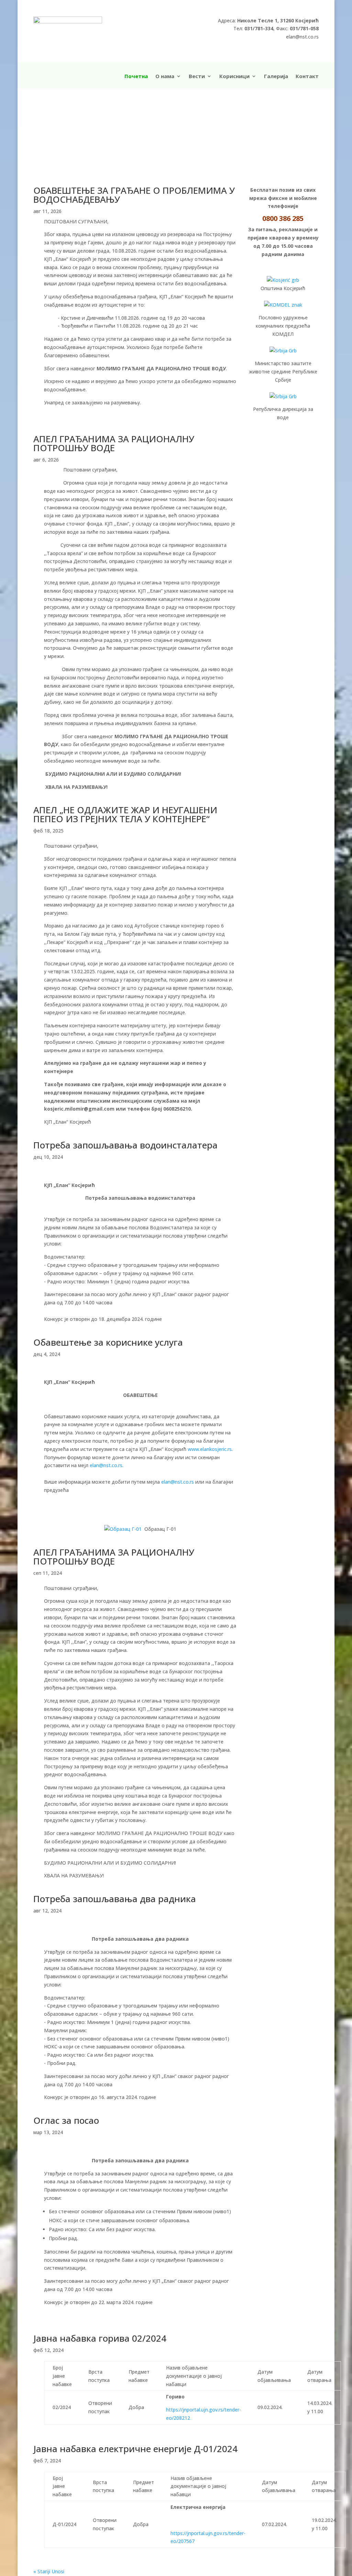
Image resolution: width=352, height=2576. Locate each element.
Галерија (276, 77)
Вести (197, 77)
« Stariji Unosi (49, 2571)
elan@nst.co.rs (106, 1465)
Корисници (234, 77)
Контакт (307, 77)
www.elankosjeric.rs (210, 1449)
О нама (165, 77)
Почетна (136, 77)
